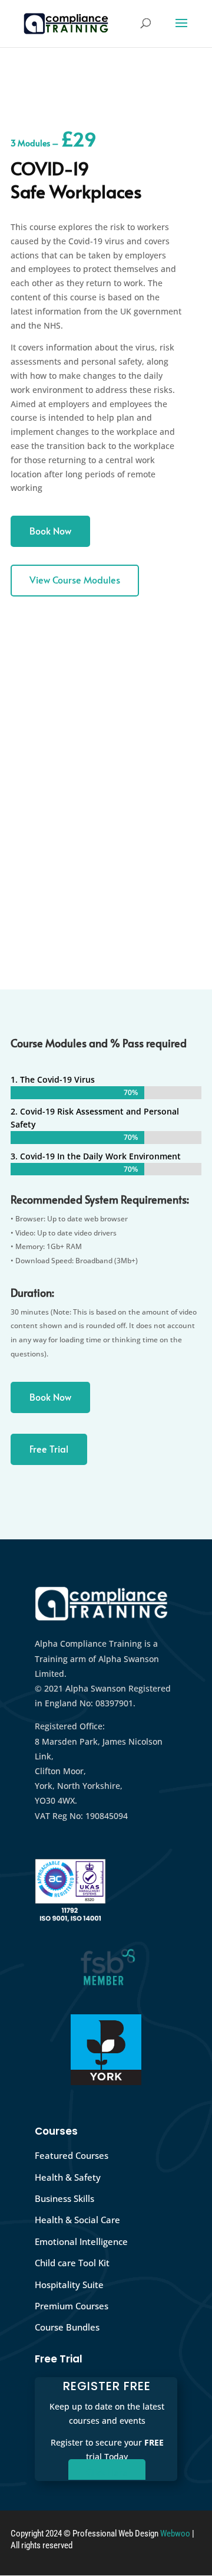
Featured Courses (72, 2155)
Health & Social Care (77, 2220)
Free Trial (49, 1448)
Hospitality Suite (69, 2285)
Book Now (50, 530)
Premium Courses (72, 2306)
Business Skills (64, 2198)
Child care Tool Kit (72, 2263)
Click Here (107, 2472)
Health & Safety (68, 2177)
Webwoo (175, 2534)
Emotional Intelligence (81, 2241)
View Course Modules (75, 579)
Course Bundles (67, 2327)
